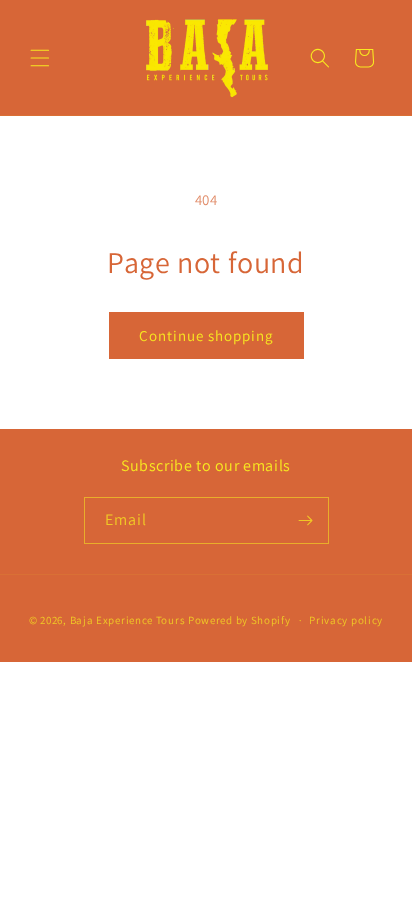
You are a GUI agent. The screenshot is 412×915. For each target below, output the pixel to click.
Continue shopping (206, 335)
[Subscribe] (306, 520)
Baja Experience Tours (128, 620)
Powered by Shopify (239, 620)
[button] (40, 58)
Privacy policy (346, 620)
